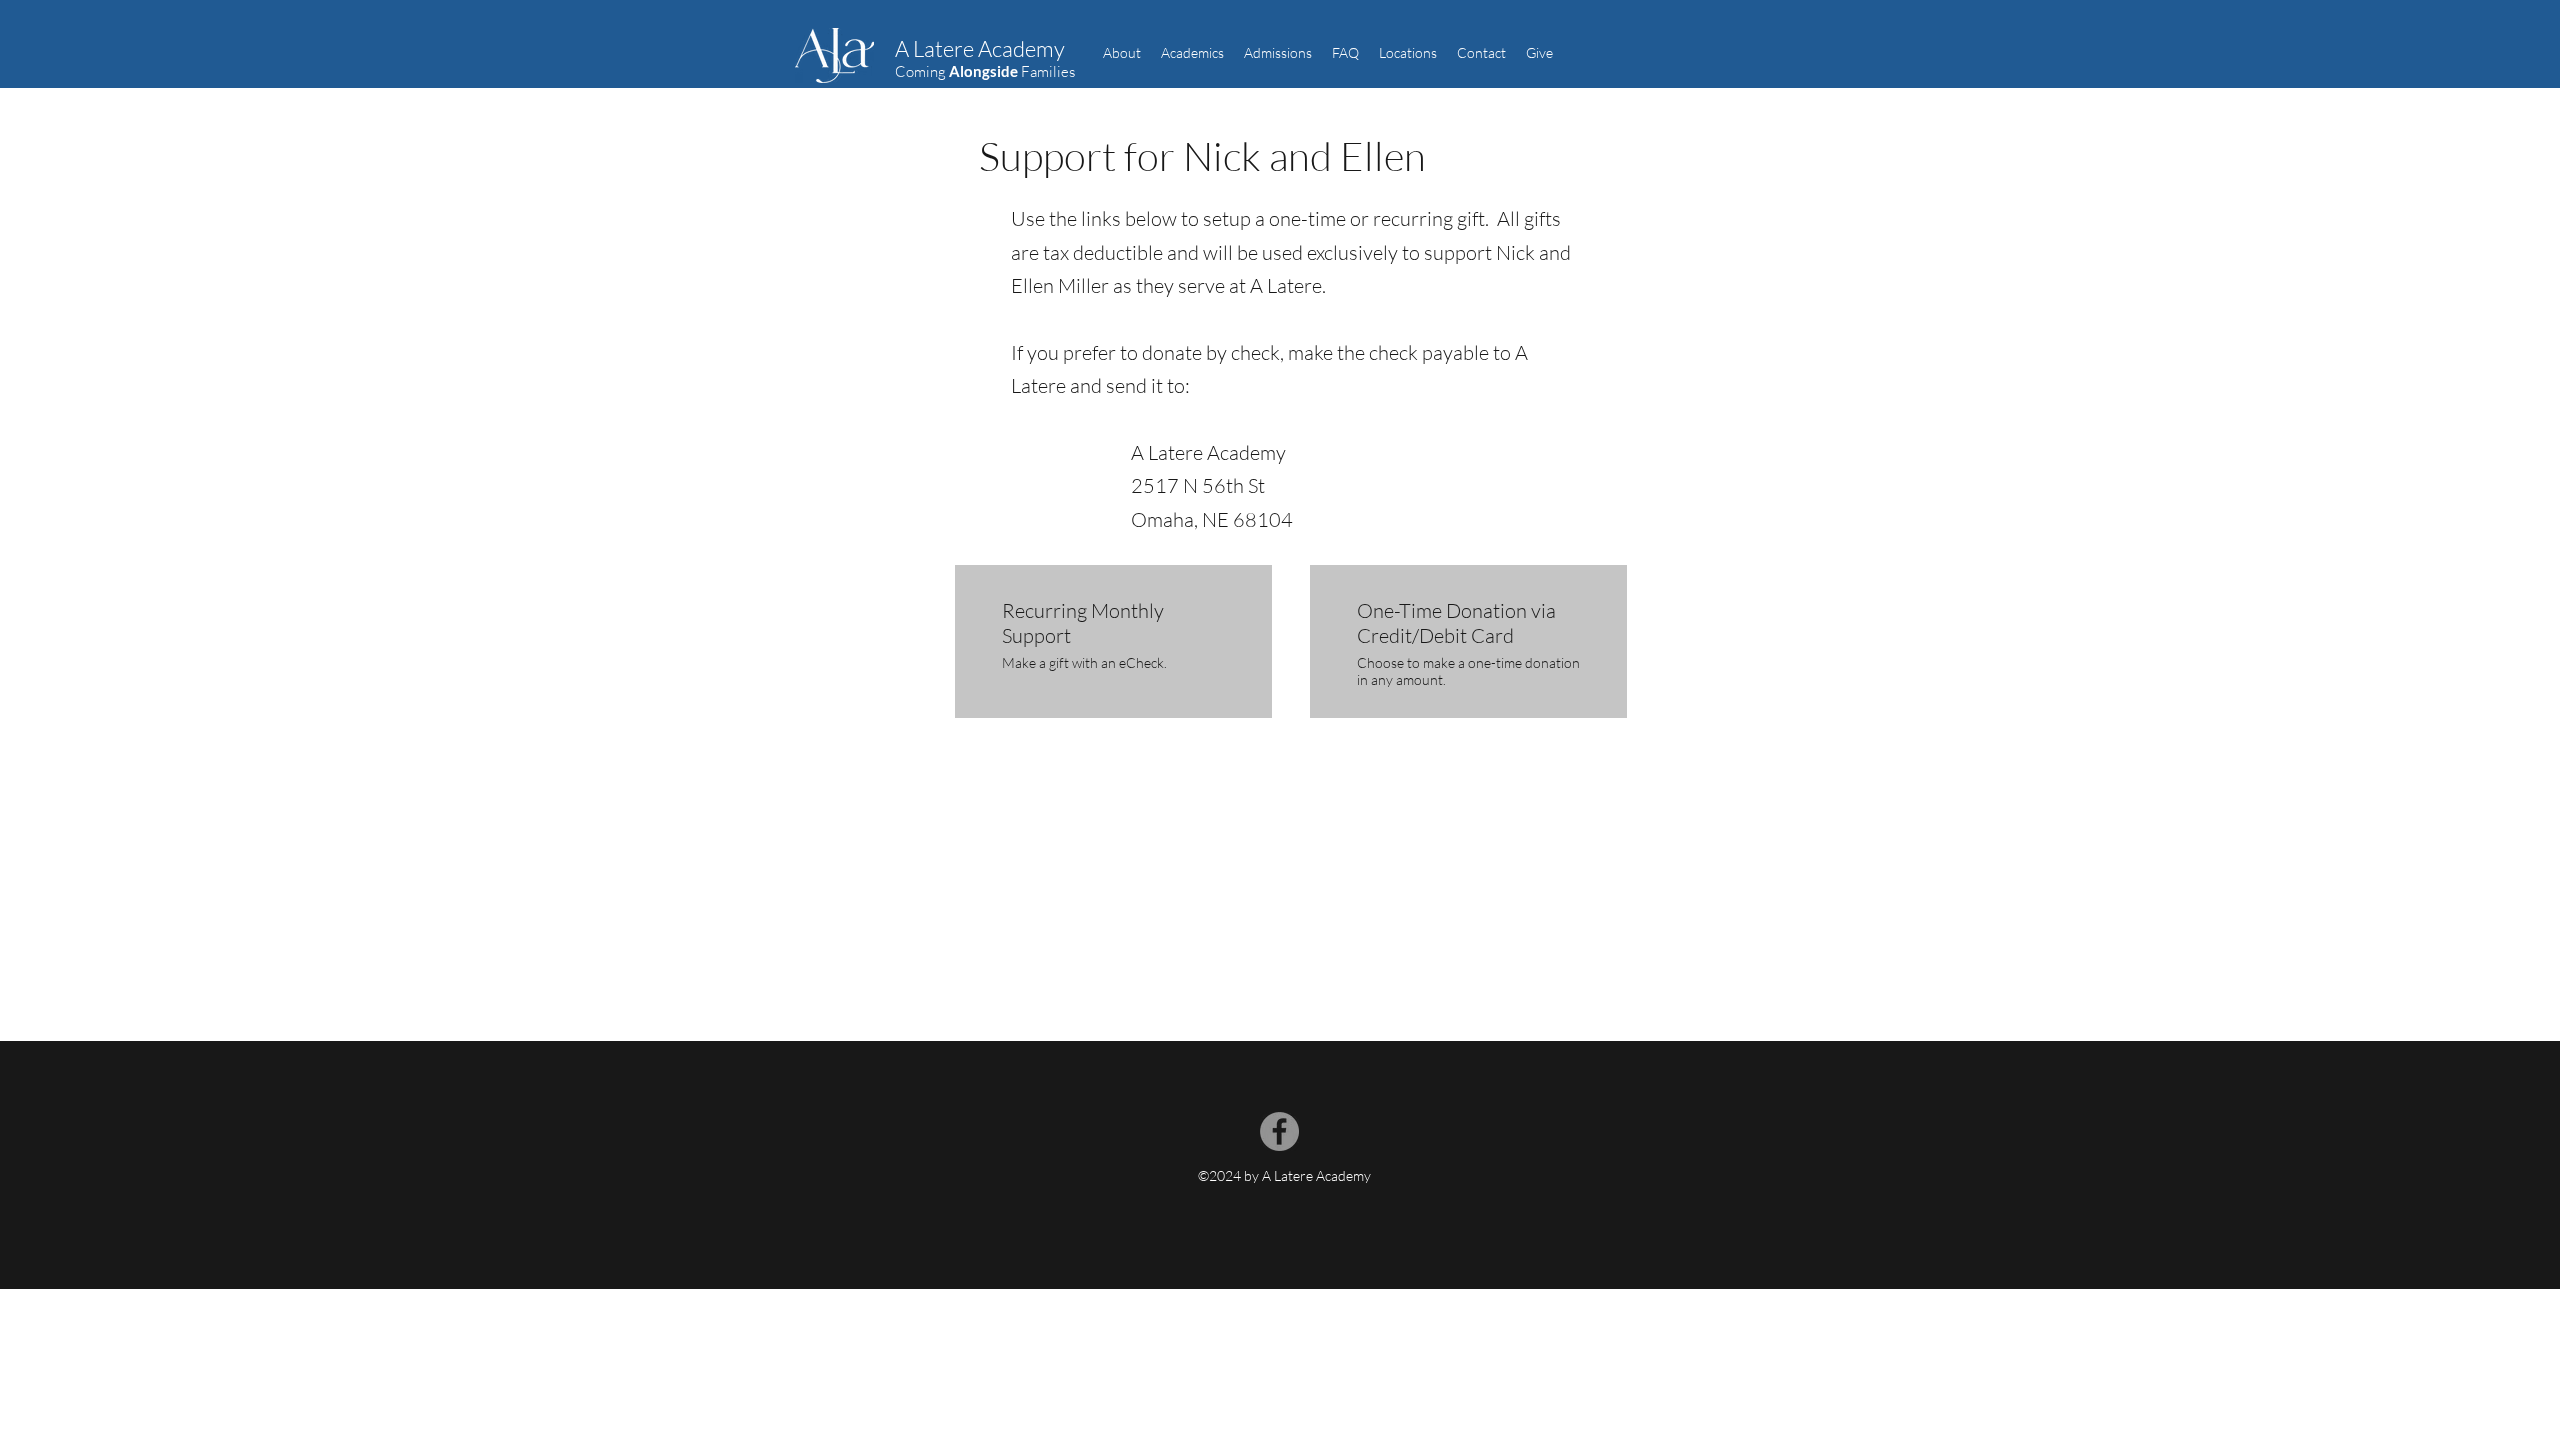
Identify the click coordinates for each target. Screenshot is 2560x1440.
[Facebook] (1279, 1131)
